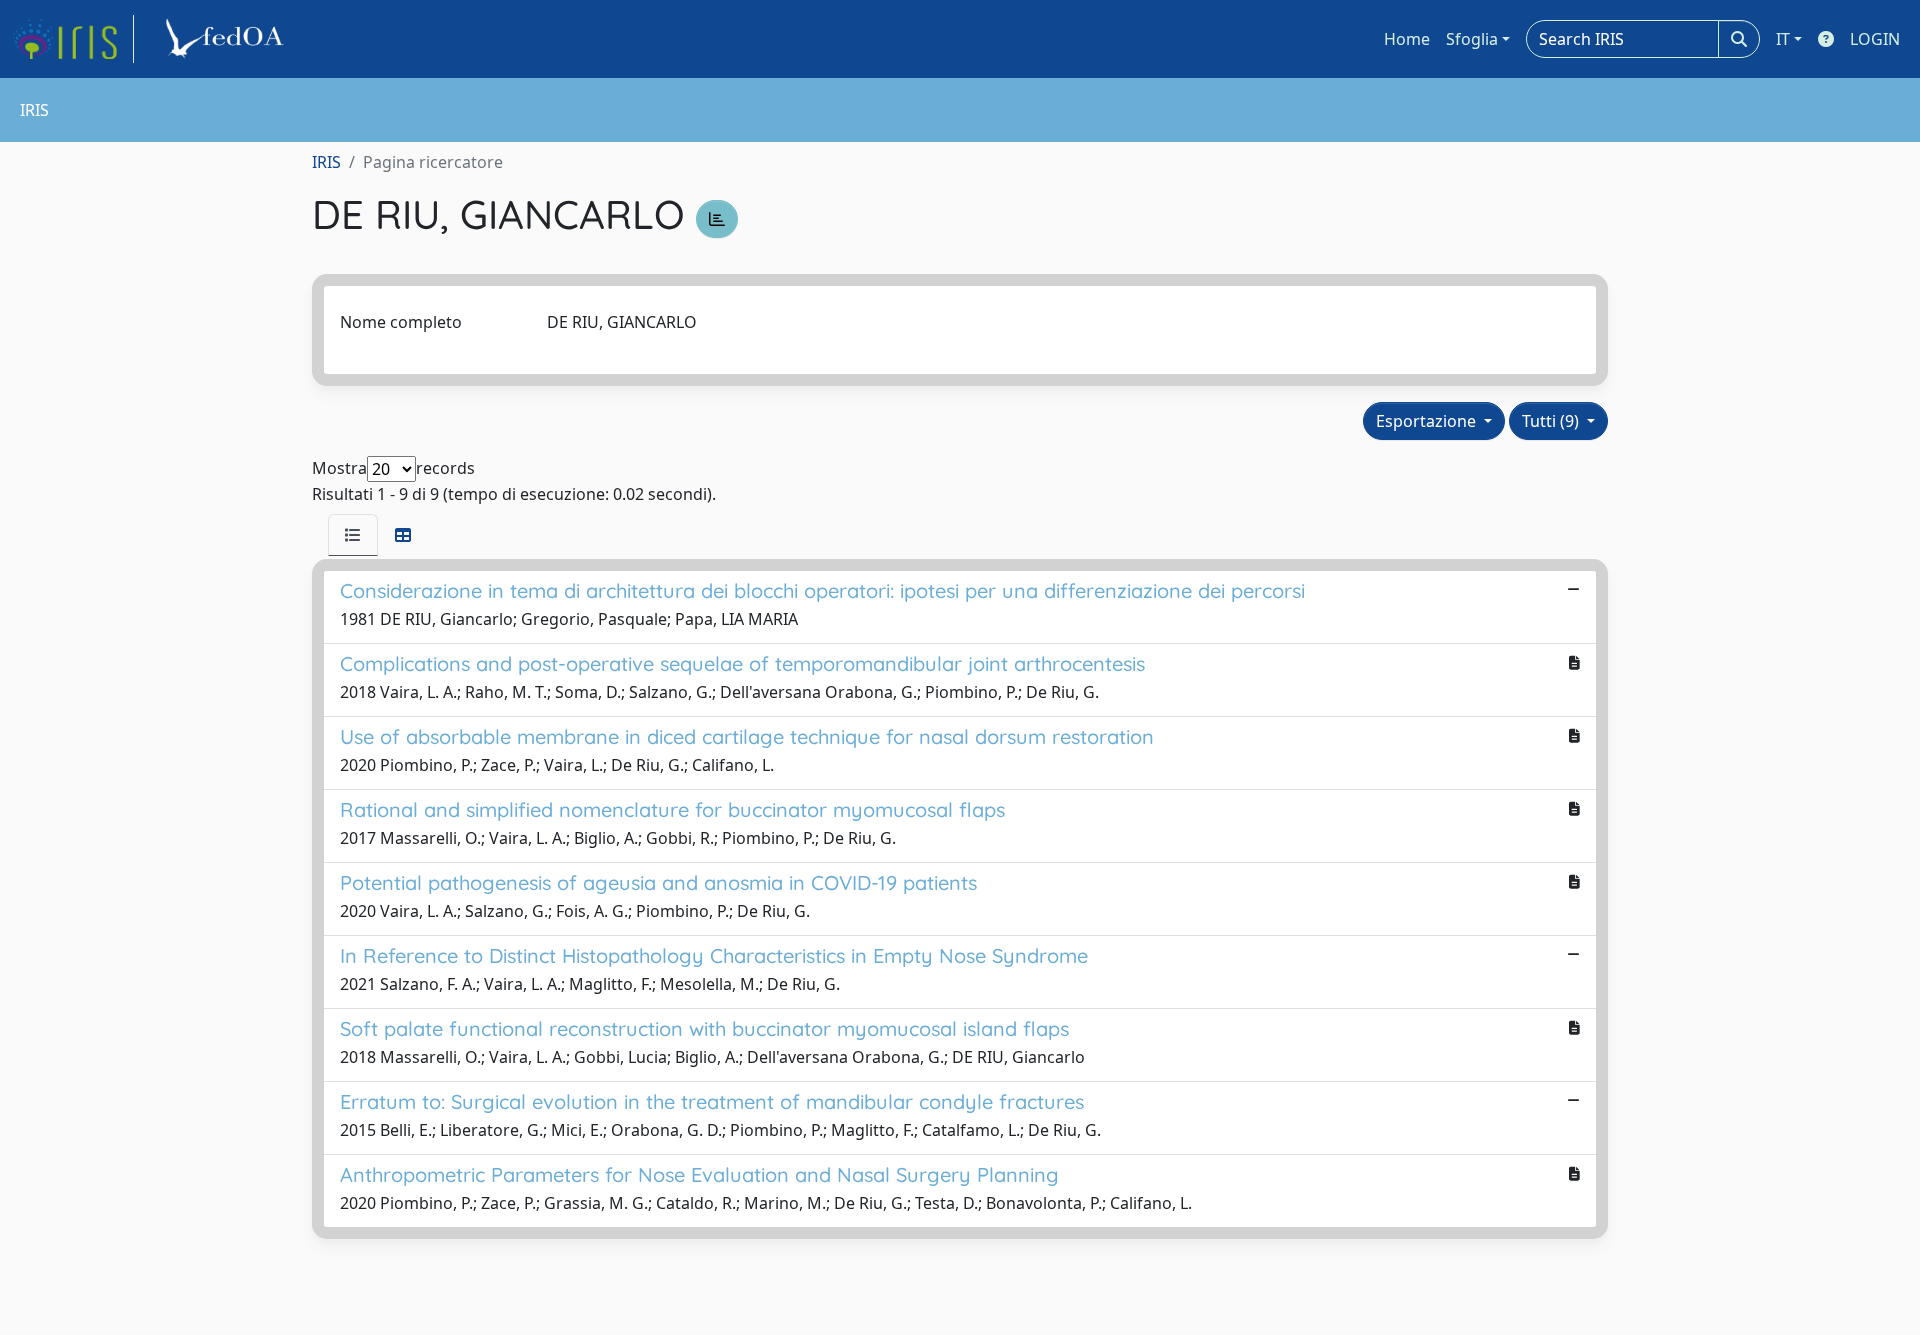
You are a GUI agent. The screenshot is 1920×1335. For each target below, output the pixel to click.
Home (1407, 39)
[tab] (353, 535)
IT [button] (1783, 39)
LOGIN (1875, 39)
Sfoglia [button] (1472, 39)
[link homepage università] (228, 39)
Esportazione (1428, 421)
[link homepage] (73, 39)
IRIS (326, 162)
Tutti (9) (1552, 421)
